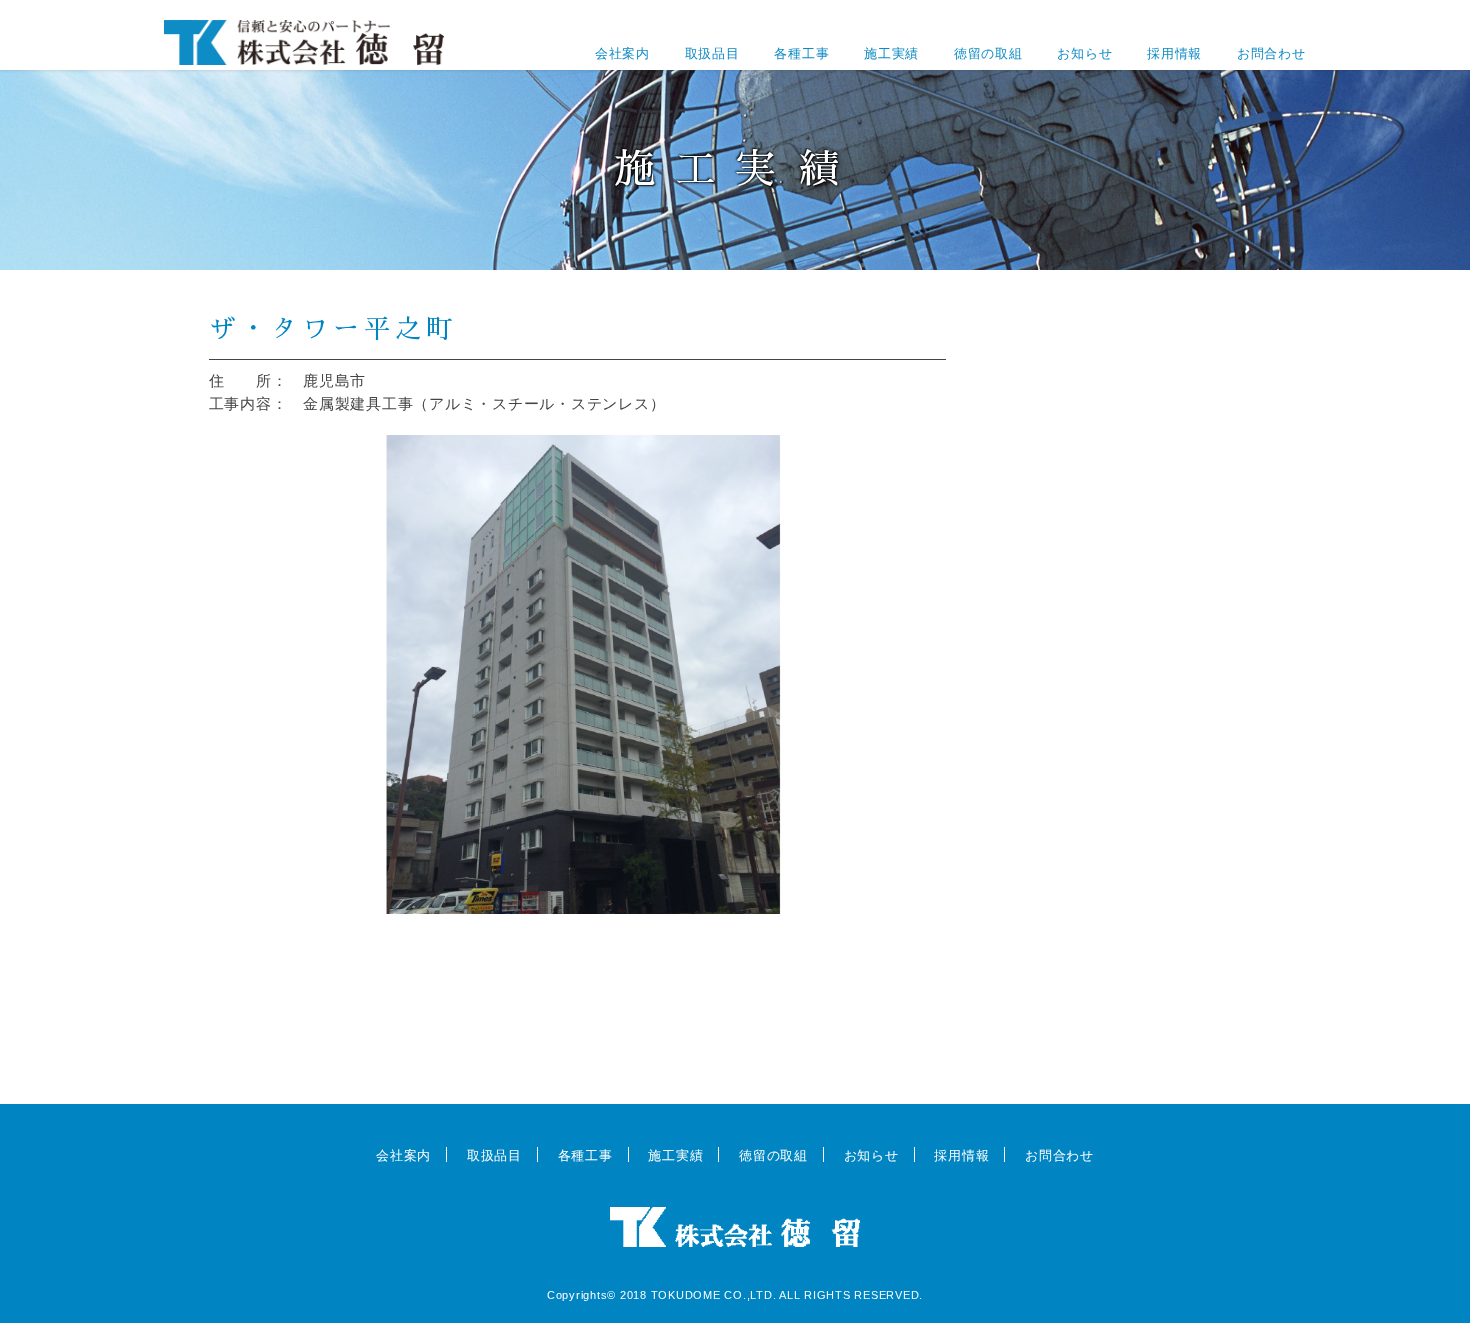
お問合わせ (1271, 53)
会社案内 (622, 53)
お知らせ (1084, 53)
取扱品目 (712, 53)
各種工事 (801, 53)
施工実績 (891, 53)
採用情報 (1174, 53)
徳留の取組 (988, 53)
